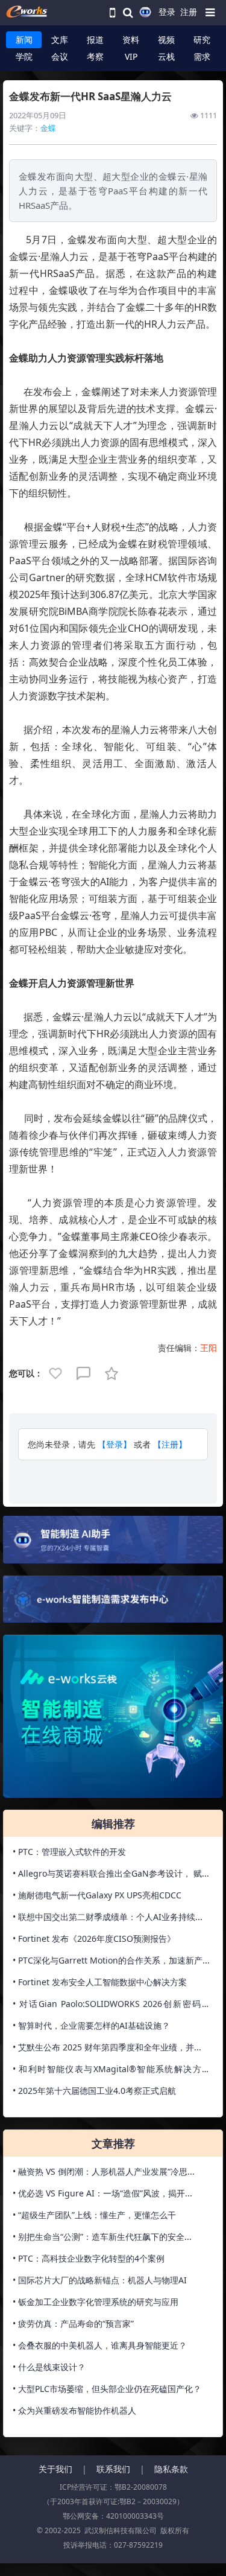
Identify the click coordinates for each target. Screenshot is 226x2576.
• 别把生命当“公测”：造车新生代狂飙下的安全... (102, 2237)
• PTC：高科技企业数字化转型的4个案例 (89, 2258)
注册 (189, 12)
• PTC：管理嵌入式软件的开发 (69, 1852)
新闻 (24, 40)
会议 (60, 56)
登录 (167, 12)
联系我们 (113, 2469)
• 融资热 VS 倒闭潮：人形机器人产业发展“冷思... (104, 2171)
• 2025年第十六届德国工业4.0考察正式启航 (94, 2091)
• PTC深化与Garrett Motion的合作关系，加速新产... (111, 1960)
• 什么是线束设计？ (49, 2367)
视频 (166, 40)
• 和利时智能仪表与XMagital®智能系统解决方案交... (111, 2072)
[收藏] (113, 1372)
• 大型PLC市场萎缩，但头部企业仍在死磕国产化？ (107, 2389)
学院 (24, 56)
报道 (95, 40)
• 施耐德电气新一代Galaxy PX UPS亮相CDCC (97, 1895)
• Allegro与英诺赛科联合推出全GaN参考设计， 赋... (111, 1873)
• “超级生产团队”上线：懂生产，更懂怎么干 (94, 2215)
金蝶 (48, 128)
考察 (95, 56)
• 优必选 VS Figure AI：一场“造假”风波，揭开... (102, 2193)
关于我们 (55, 2469)
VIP (131, 56)
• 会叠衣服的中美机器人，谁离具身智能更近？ (100, 2345)
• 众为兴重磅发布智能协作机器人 (74, 2410)
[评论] (84, 1372)
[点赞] (57, 1372)
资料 (131, 40)
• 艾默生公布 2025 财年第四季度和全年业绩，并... (107, 2047)
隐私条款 (171, 2469)
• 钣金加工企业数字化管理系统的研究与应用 (96, 2302)
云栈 (166, 56)
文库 (60, 40)
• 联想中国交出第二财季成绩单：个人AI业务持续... (108, 1917)
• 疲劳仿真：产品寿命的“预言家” (73, 2323)
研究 (202, 40)
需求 (202, 56)
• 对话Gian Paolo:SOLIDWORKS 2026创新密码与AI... (111, 2006)
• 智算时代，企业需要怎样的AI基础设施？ (91, 2025)
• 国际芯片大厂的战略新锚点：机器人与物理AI (100, 2280)
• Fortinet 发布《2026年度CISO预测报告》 (94, 1938)
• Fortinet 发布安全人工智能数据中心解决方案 (100, 1982)
